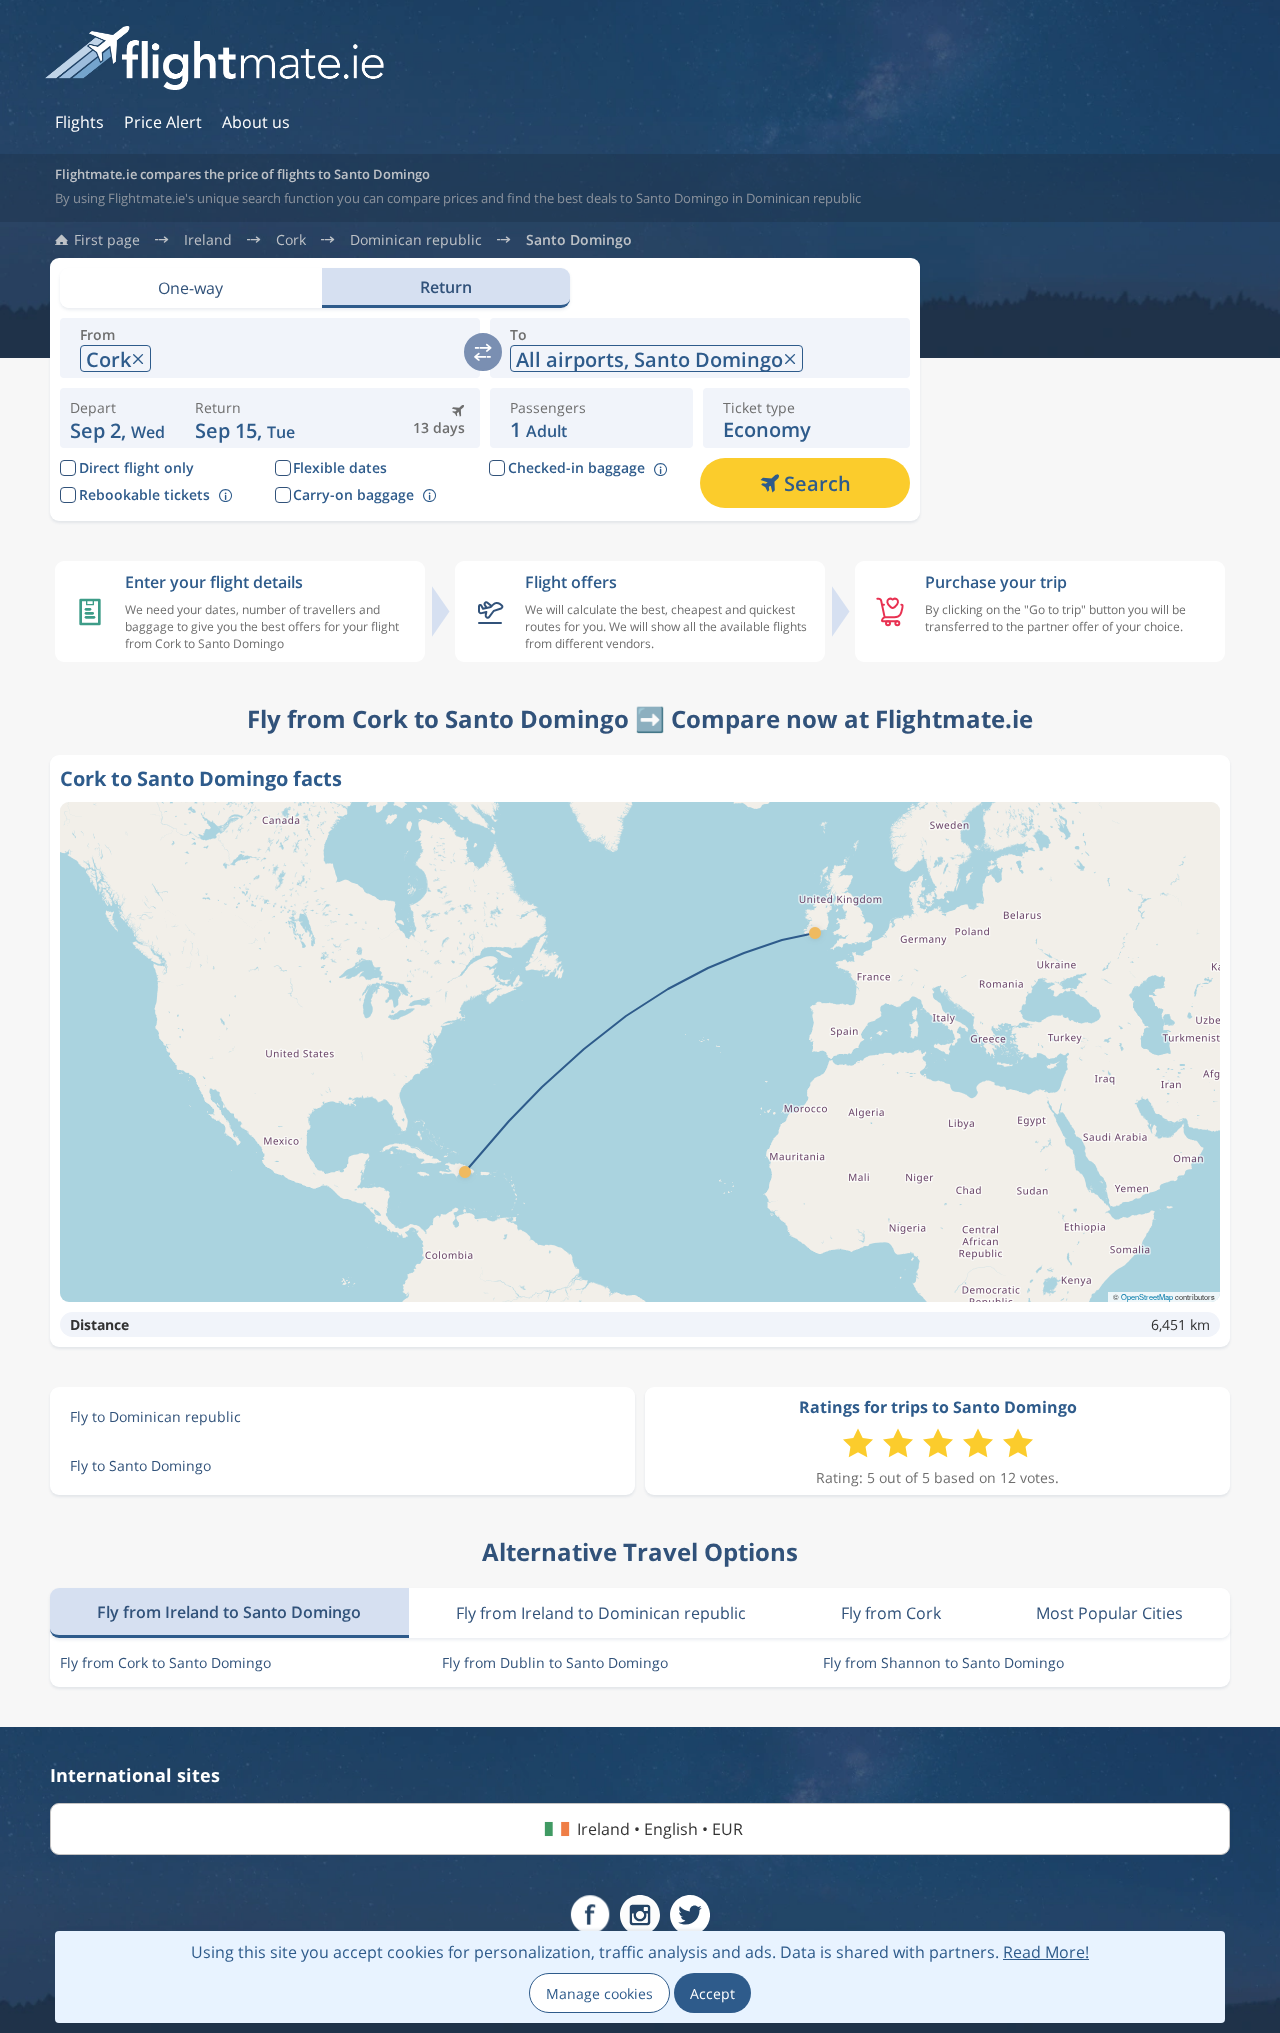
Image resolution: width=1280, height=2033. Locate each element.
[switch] (483, 352)
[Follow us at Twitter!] (690, 1915)
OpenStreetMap (1147, 1296)
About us (256, 122)
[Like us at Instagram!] (640, 1915)
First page (107, 240)
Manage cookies (599, 1993)
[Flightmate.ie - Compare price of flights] (214, 59)
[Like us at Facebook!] (590, 1915)
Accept (712, 1993)
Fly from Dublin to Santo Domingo (555, 1662)
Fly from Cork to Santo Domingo (165, 1662)
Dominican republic (416, 240)
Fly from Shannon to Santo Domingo (943, 1662)
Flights (79, 122)
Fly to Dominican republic (155, 1416)
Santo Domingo (579, 240)
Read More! (1046, 1952)
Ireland (208, 240)
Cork (291, 240)
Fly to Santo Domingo (140, 1465)
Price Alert (163, 122)
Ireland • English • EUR (660, 1829)
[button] (245, 418)
